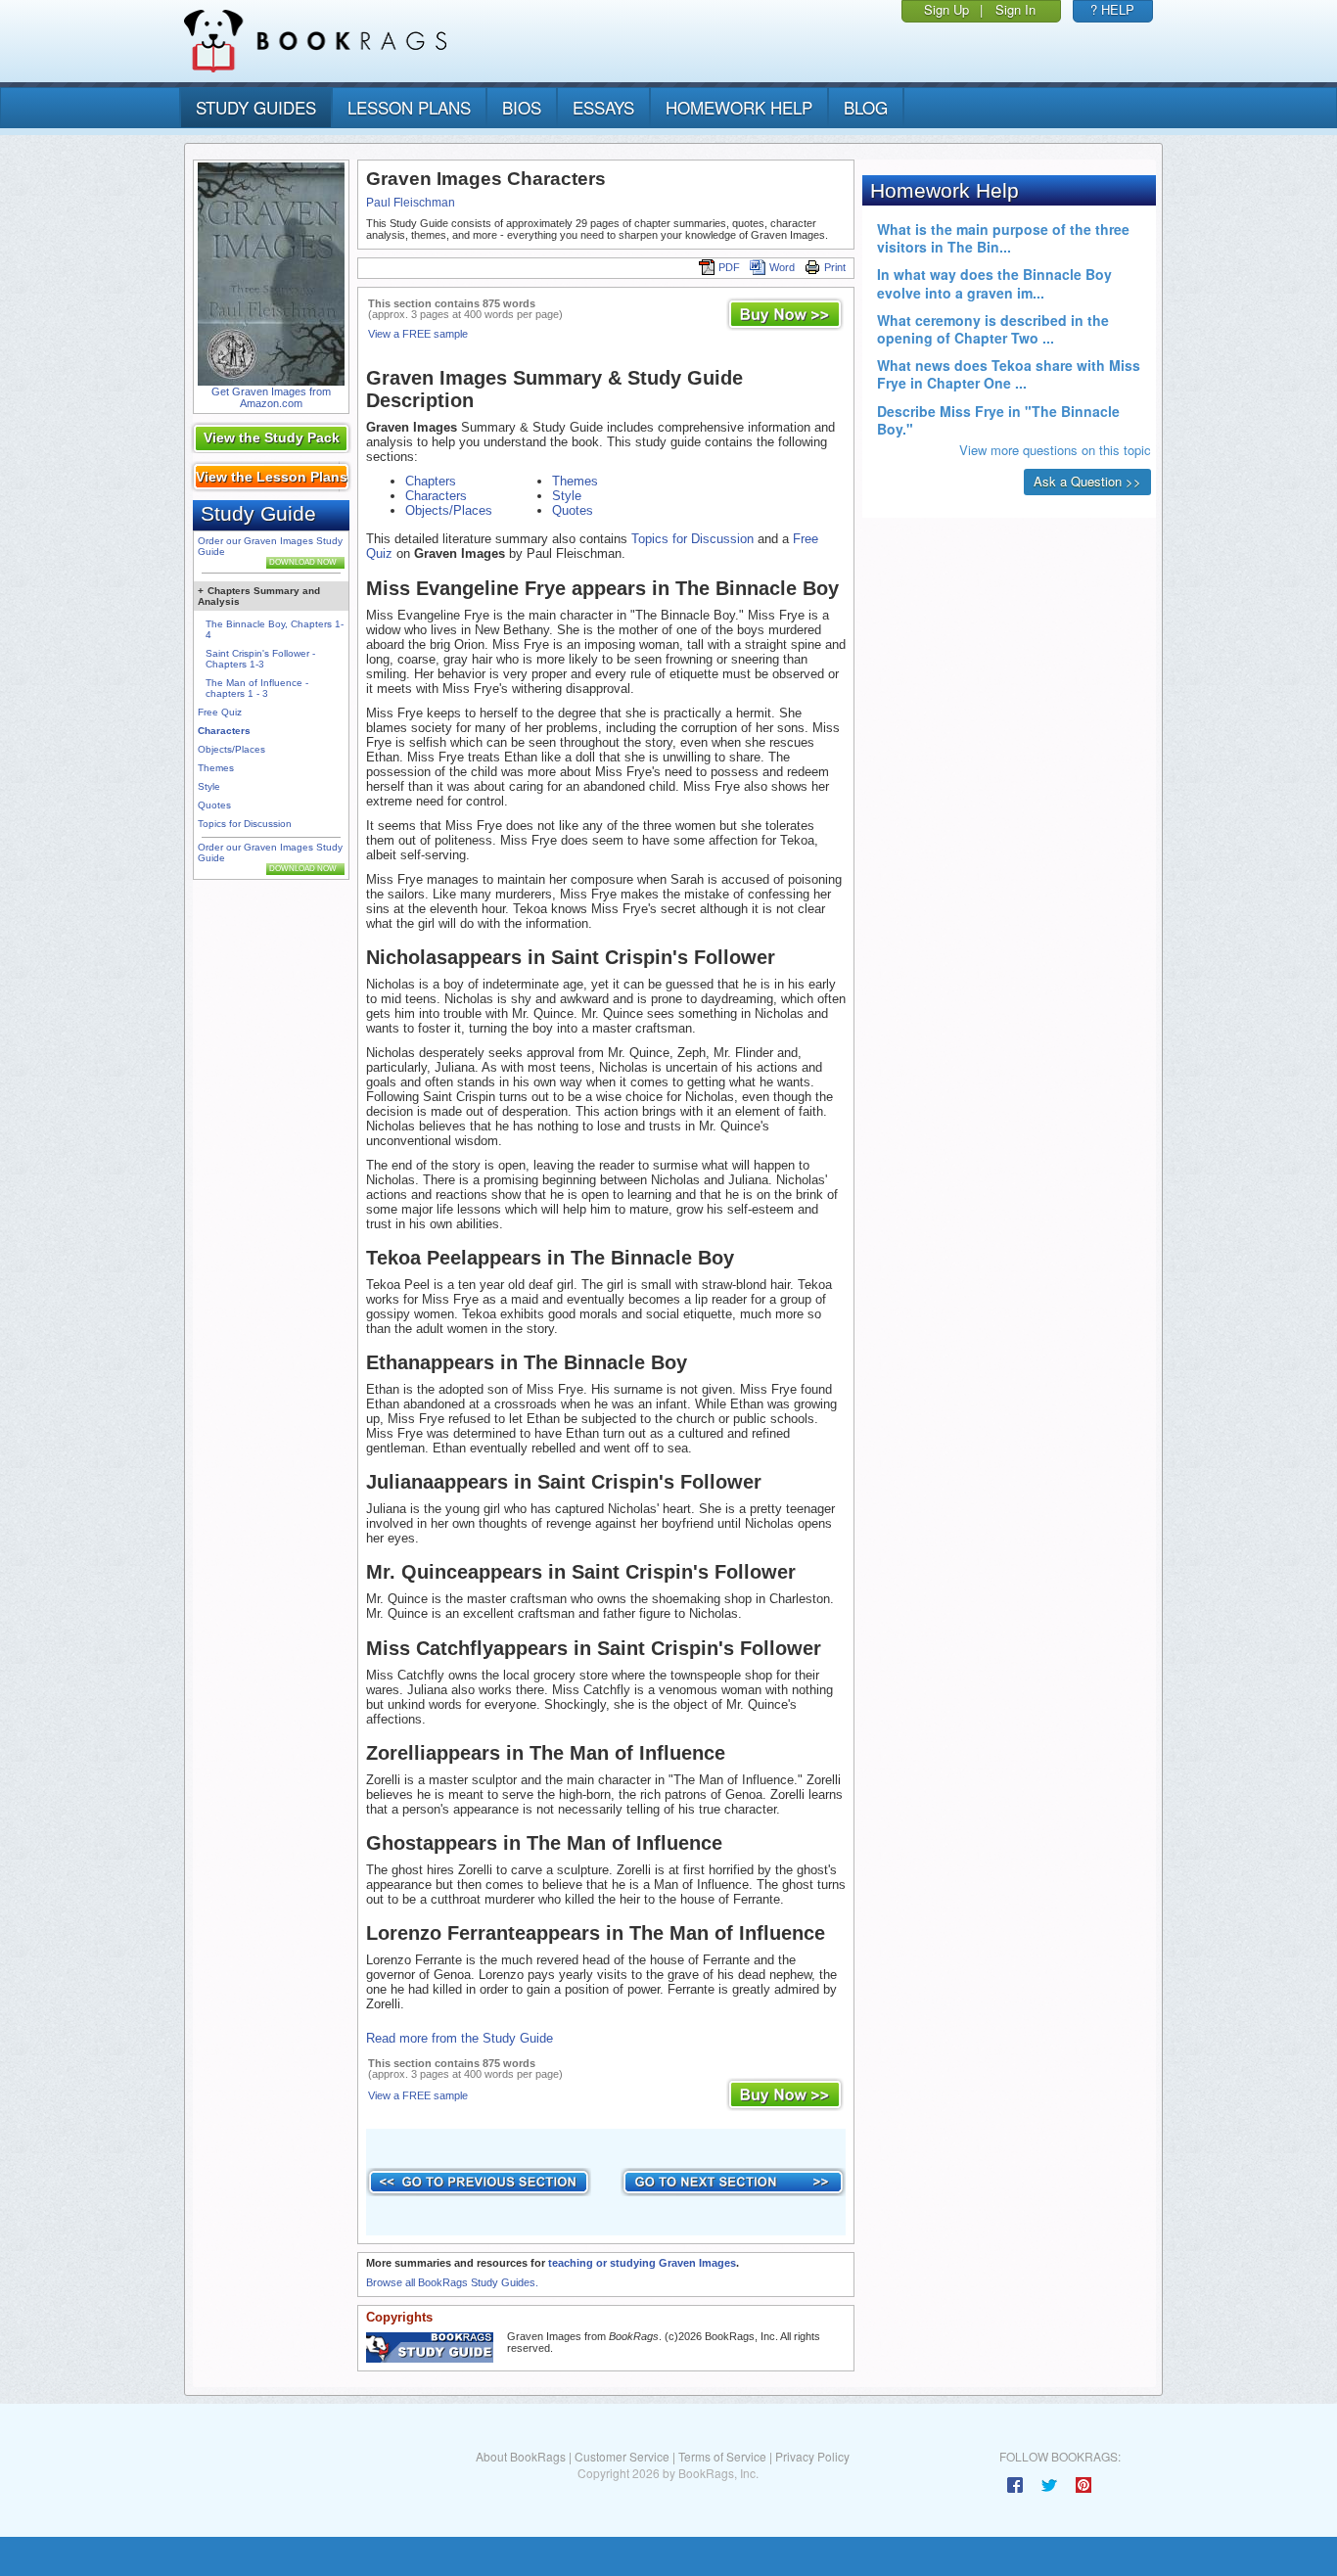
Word (782, 267)
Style (209, 786)
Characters (224, 731)
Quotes (214, 805)
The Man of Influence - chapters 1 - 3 (257, 688)
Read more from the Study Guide (460, 2038)
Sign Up (946, 9)
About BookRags (521, 2456)
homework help (739, 107)
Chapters (431, 481)
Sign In (1015, 9)
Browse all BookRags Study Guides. (452, 2282)
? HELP (1112, 9)
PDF (729, 267)
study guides (256, 107)
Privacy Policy (812, 2456)
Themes (216, 768)
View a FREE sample (418, 334)
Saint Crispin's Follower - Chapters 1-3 (260, 659)
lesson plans (409, 107)
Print (835, 267)
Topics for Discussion (245, 824)
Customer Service (622, 2456)
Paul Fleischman (411, 203)
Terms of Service (722, 2456)
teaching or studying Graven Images (642, 2263)
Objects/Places (231, 749)
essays (603, 107)
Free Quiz (220, 712)
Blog (866, 107)
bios (522, 107)
